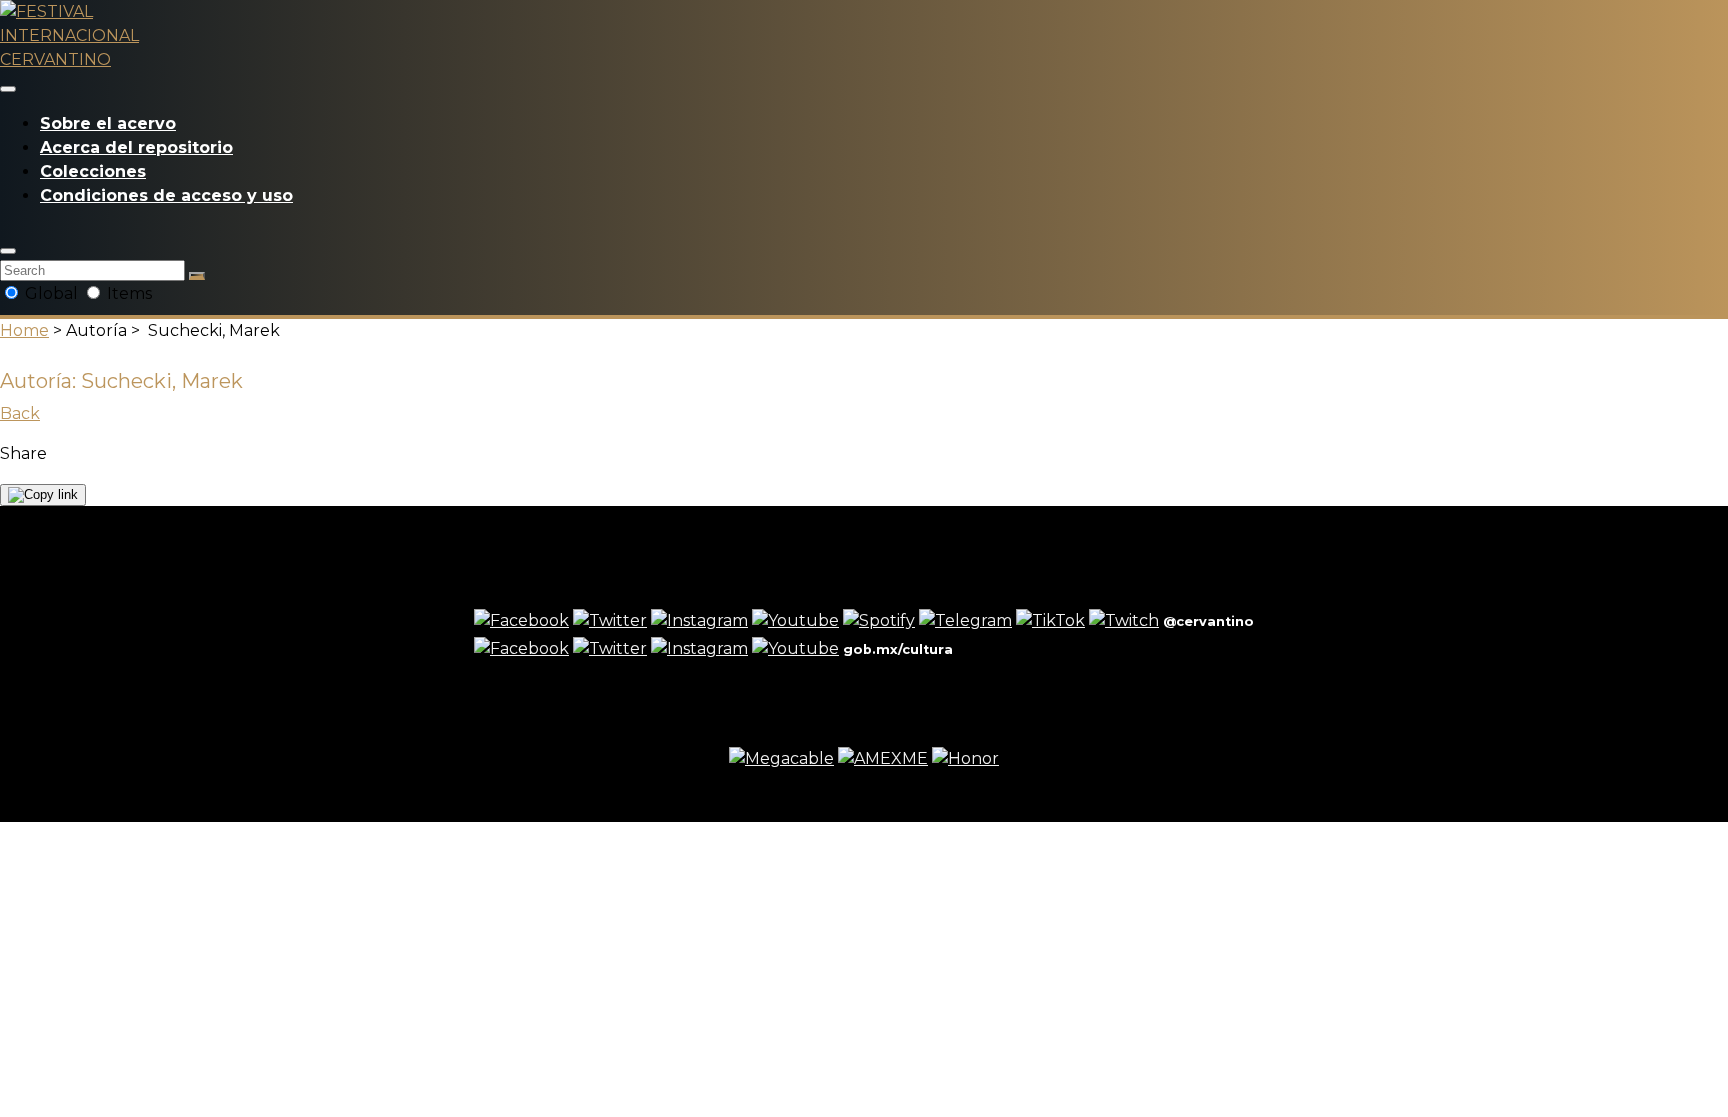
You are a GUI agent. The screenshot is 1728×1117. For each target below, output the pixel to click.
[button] (8, 251)
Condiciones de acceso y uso (166, 195)
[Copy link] (43, 495)
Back (20, 413)
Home (24, 330)
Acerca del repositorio (136, 147)
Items (127, 293)
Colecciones (93, 171)
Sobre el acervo (108, 123)
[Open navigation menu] (8, 89)
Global (51, 293)
